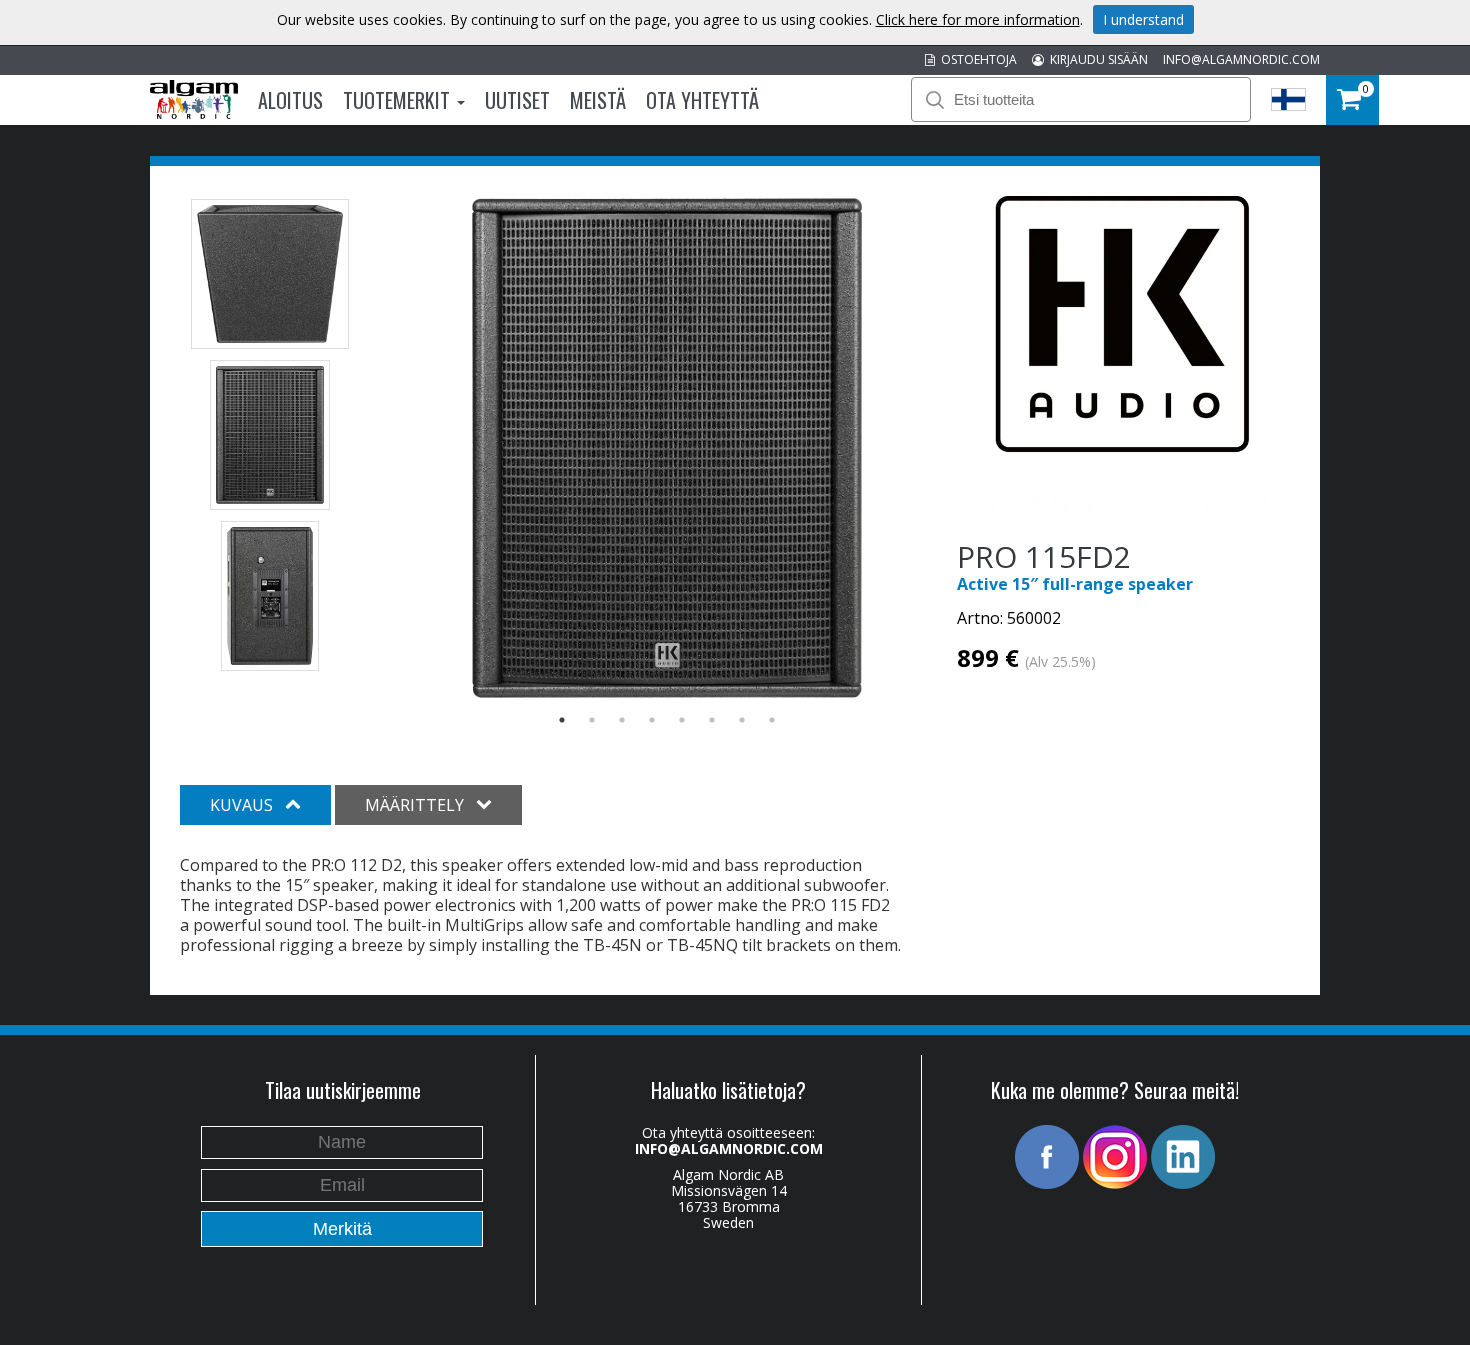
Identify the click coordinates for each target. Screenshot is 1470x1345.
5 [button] (682, 720)
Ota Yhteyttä (702, 100)
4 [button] (652, 720)
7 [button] (742, 720)
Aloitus (290, 100)
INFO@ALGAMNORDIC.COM (1241, 59)
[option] (667, 448)
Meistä (598, 100)
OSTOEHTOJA (976, 59)
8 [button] (772, 720)
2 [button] (592, 720)
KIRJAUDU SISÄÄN (1096, 59)
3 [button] (622, 720)
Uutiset (517, 100)
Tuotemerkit (399, 100)
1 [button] (562, 720)
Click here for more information (978, 19)
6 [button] (712, 720)
